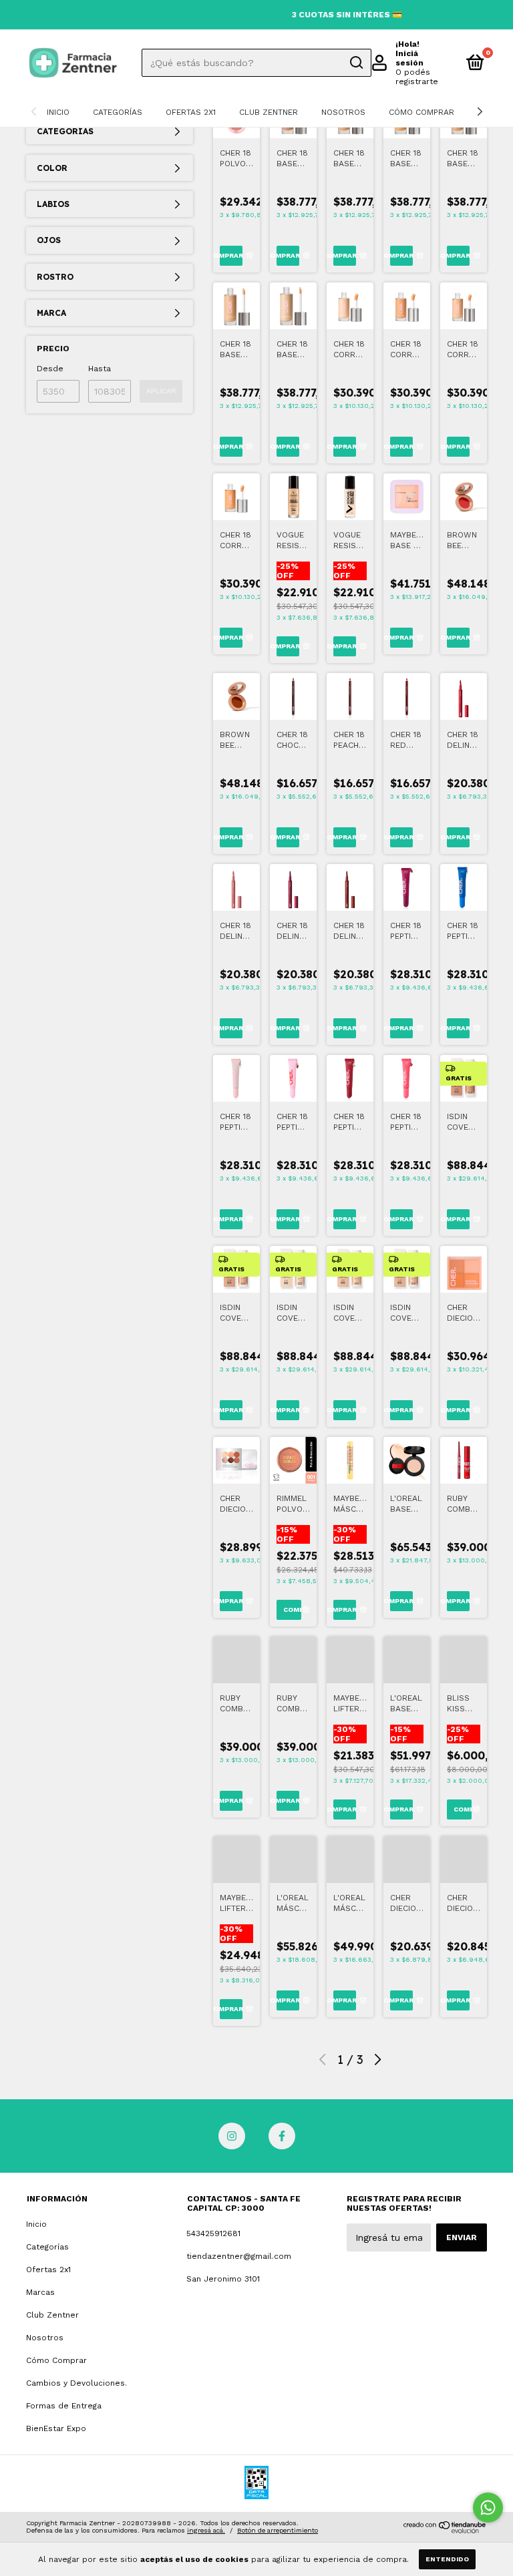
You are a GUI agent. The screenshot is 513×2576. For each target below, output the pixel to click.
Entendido (447, 2559)
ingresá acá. (206, 2530)
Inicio (58, 112)
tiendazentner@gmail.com (239, 2256)
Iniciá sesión (409, 58)
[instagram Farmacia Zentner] (232, 2136)
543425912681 (213, 2233)
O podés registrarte (417, 77)
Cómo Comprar (421, 112)
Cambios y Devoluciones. (76, 2383)
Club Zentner (269, 112)
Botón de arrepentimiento (278, 2530)
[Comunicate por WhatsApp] (488, 2508)
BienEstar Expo (56, 2428)
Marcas (40, 2292)
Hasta (100, 369)
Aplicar (161, 391)
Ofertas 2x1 (191, 112)
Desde (50, 369)
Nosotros (343, 112)
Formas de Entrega (64, 2406)
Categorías (118, 112)
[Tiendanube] (445, 2530)
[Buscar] (356, 63)
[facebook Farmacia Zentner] (282, 2136)
